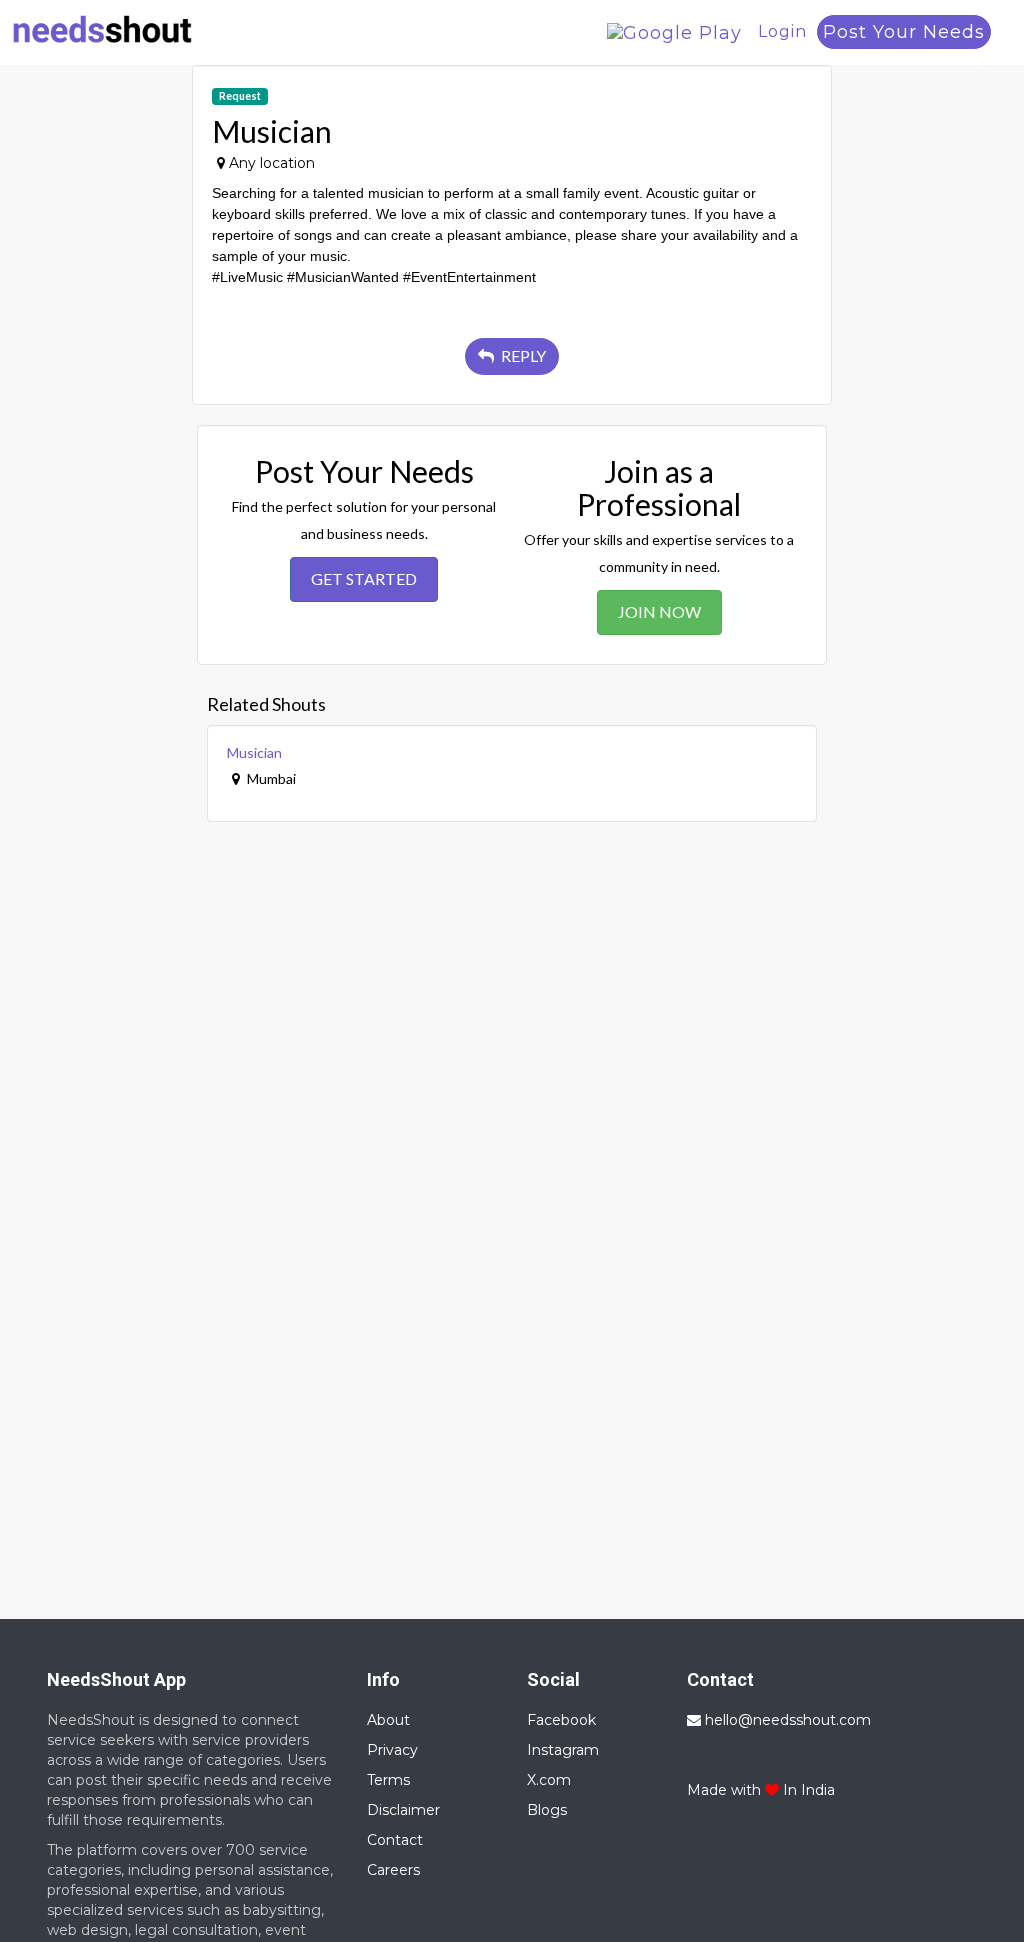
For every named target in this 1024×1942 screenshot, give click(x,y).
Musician (254, 752)
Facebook (561, 1720)
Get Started (364, 578)
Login (782, 31)
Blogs (547, 1810)
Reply (522, 355)
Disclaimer (403, 1810)
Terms (388, 1780)
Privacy (392, 1750)
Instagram (563, 1750)
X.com (549, 1780)
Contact (395, 1840)
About (388, 1720)
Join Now (659, 611)
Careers (393, 1870)
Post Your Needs (904, 32)
